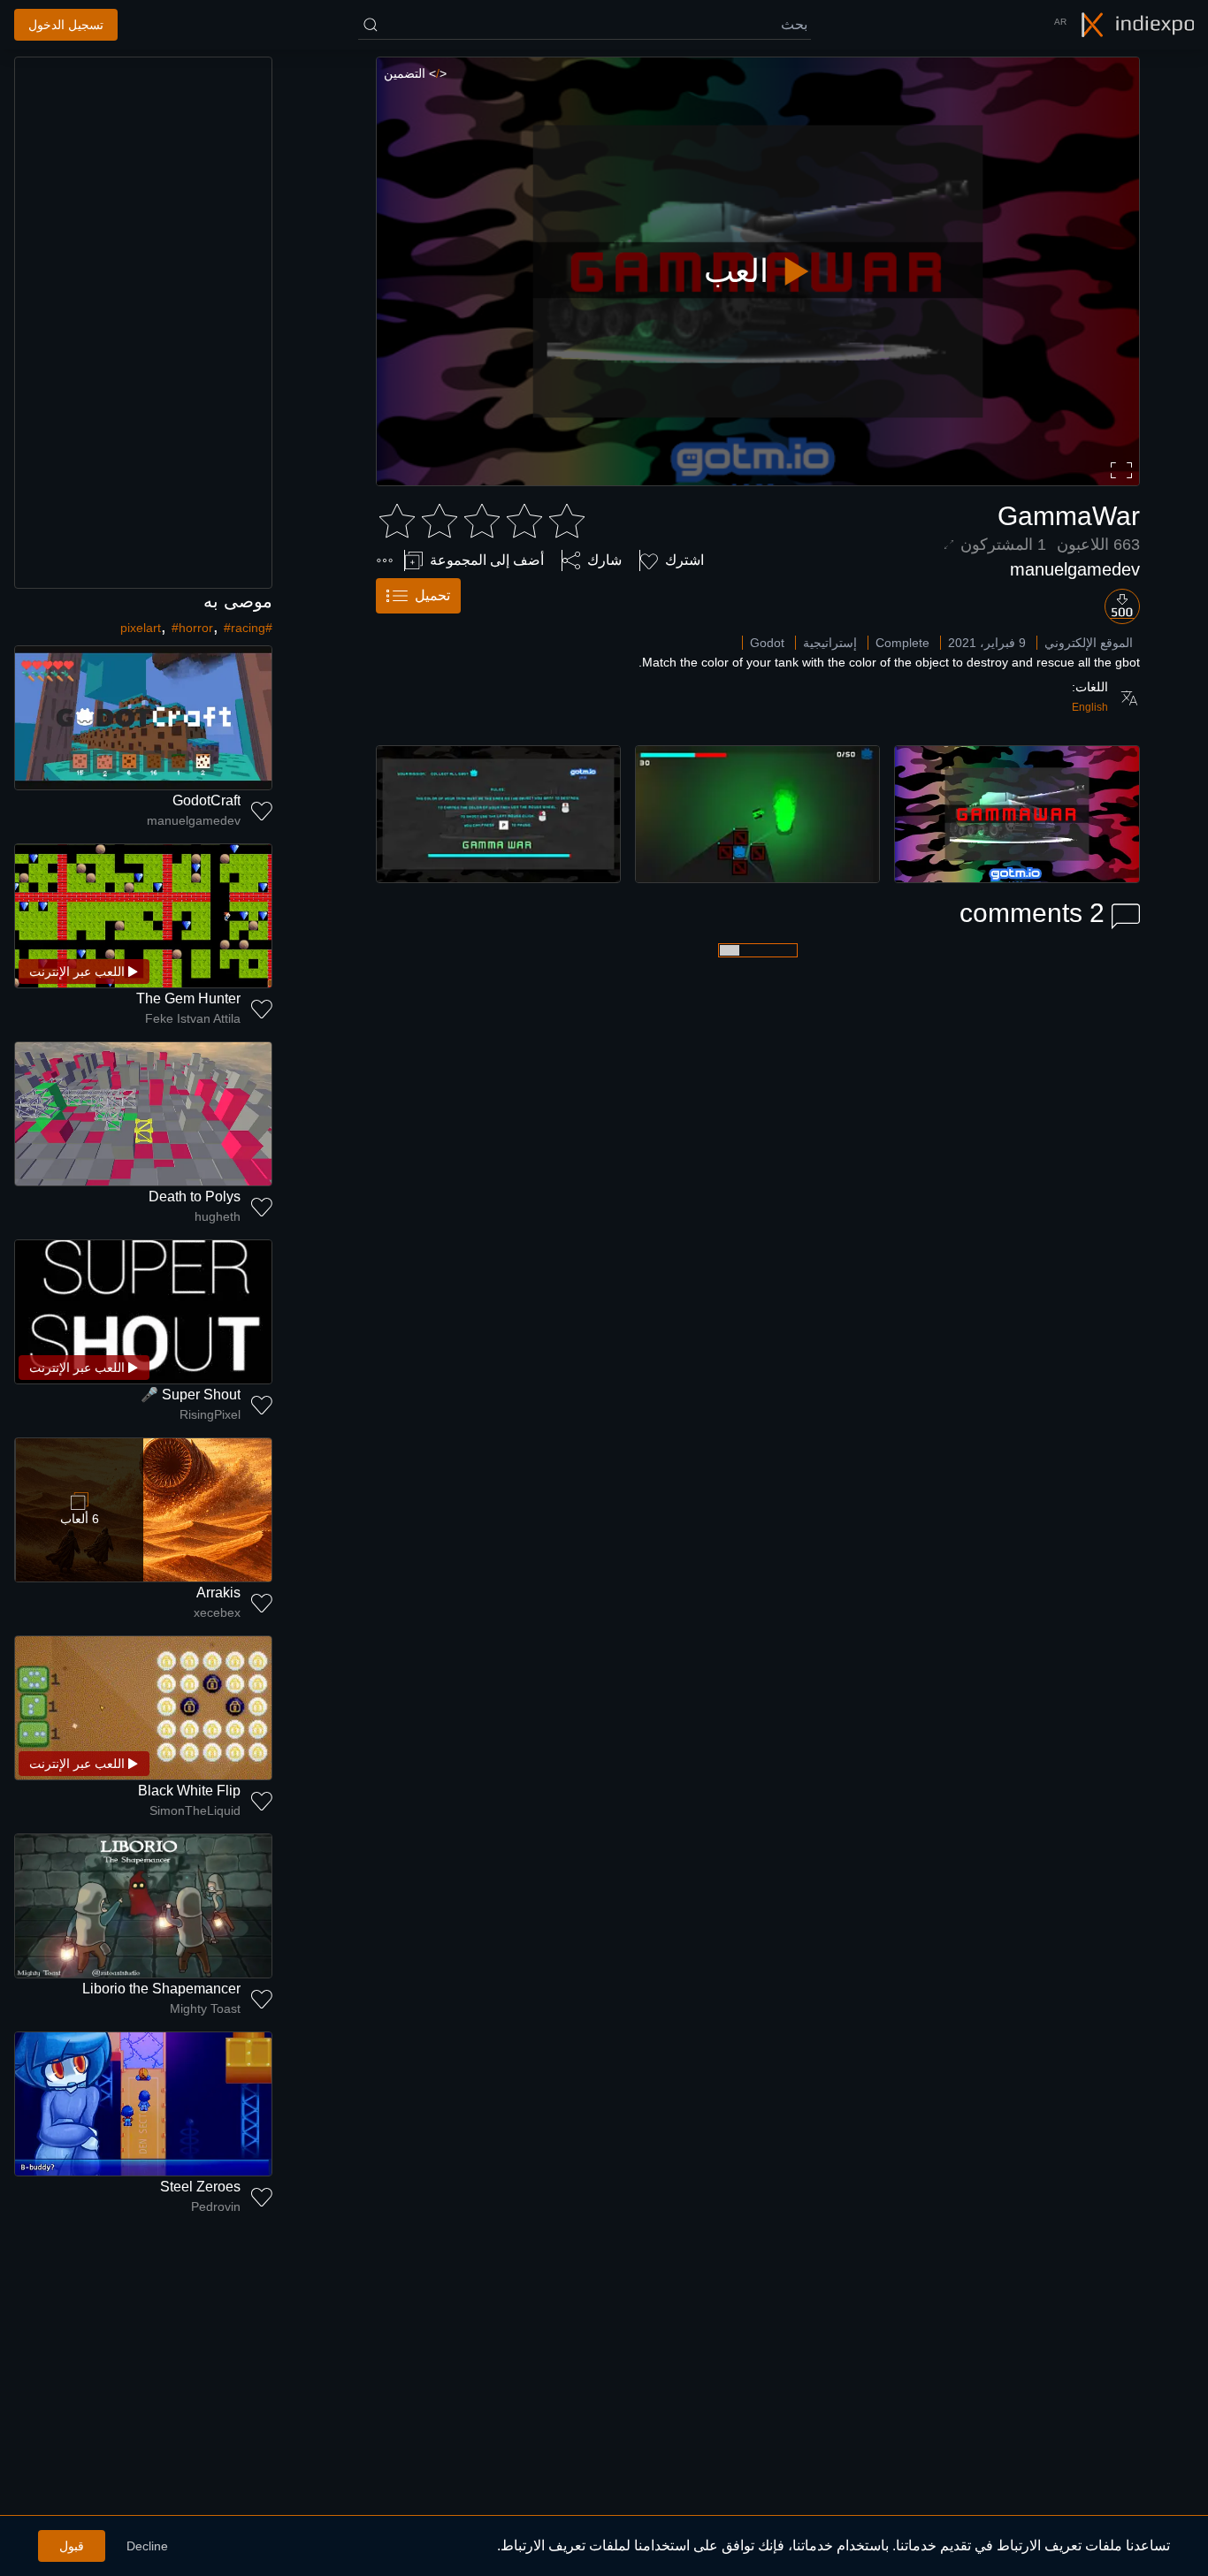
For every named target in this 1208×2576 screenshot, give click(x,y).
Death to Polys (195, 1197)
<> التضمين (415, 73)
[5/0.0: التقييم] (482, 522)
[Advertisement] (143, 323)
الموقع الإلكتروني (1089, 643)
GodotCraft (206, 800)
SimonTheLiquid (195, 1810)
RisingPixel (210, 1414)
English (1090, 707)
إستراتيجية (830, 643)
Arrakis (218, 1593)
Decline (147, 2546)
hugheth (218, 1216)
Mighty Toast (205, 2008)
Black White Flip (189, 1791)
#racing (245, 628)
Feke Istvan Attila (193, 1018)
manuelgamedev (1075, 569)
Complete (902, 643)
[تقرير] (385, 560)
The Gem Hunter (188, 998)
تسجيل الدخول (66, 25)
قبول (72, 2546)
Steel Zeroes (200, 2187)
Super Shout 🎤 (191, 1395)
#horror (192, 628)
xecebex (217, 1612)
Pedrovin (216, 2206)
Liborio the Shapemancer (161, 1989)
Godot (767, 643)
